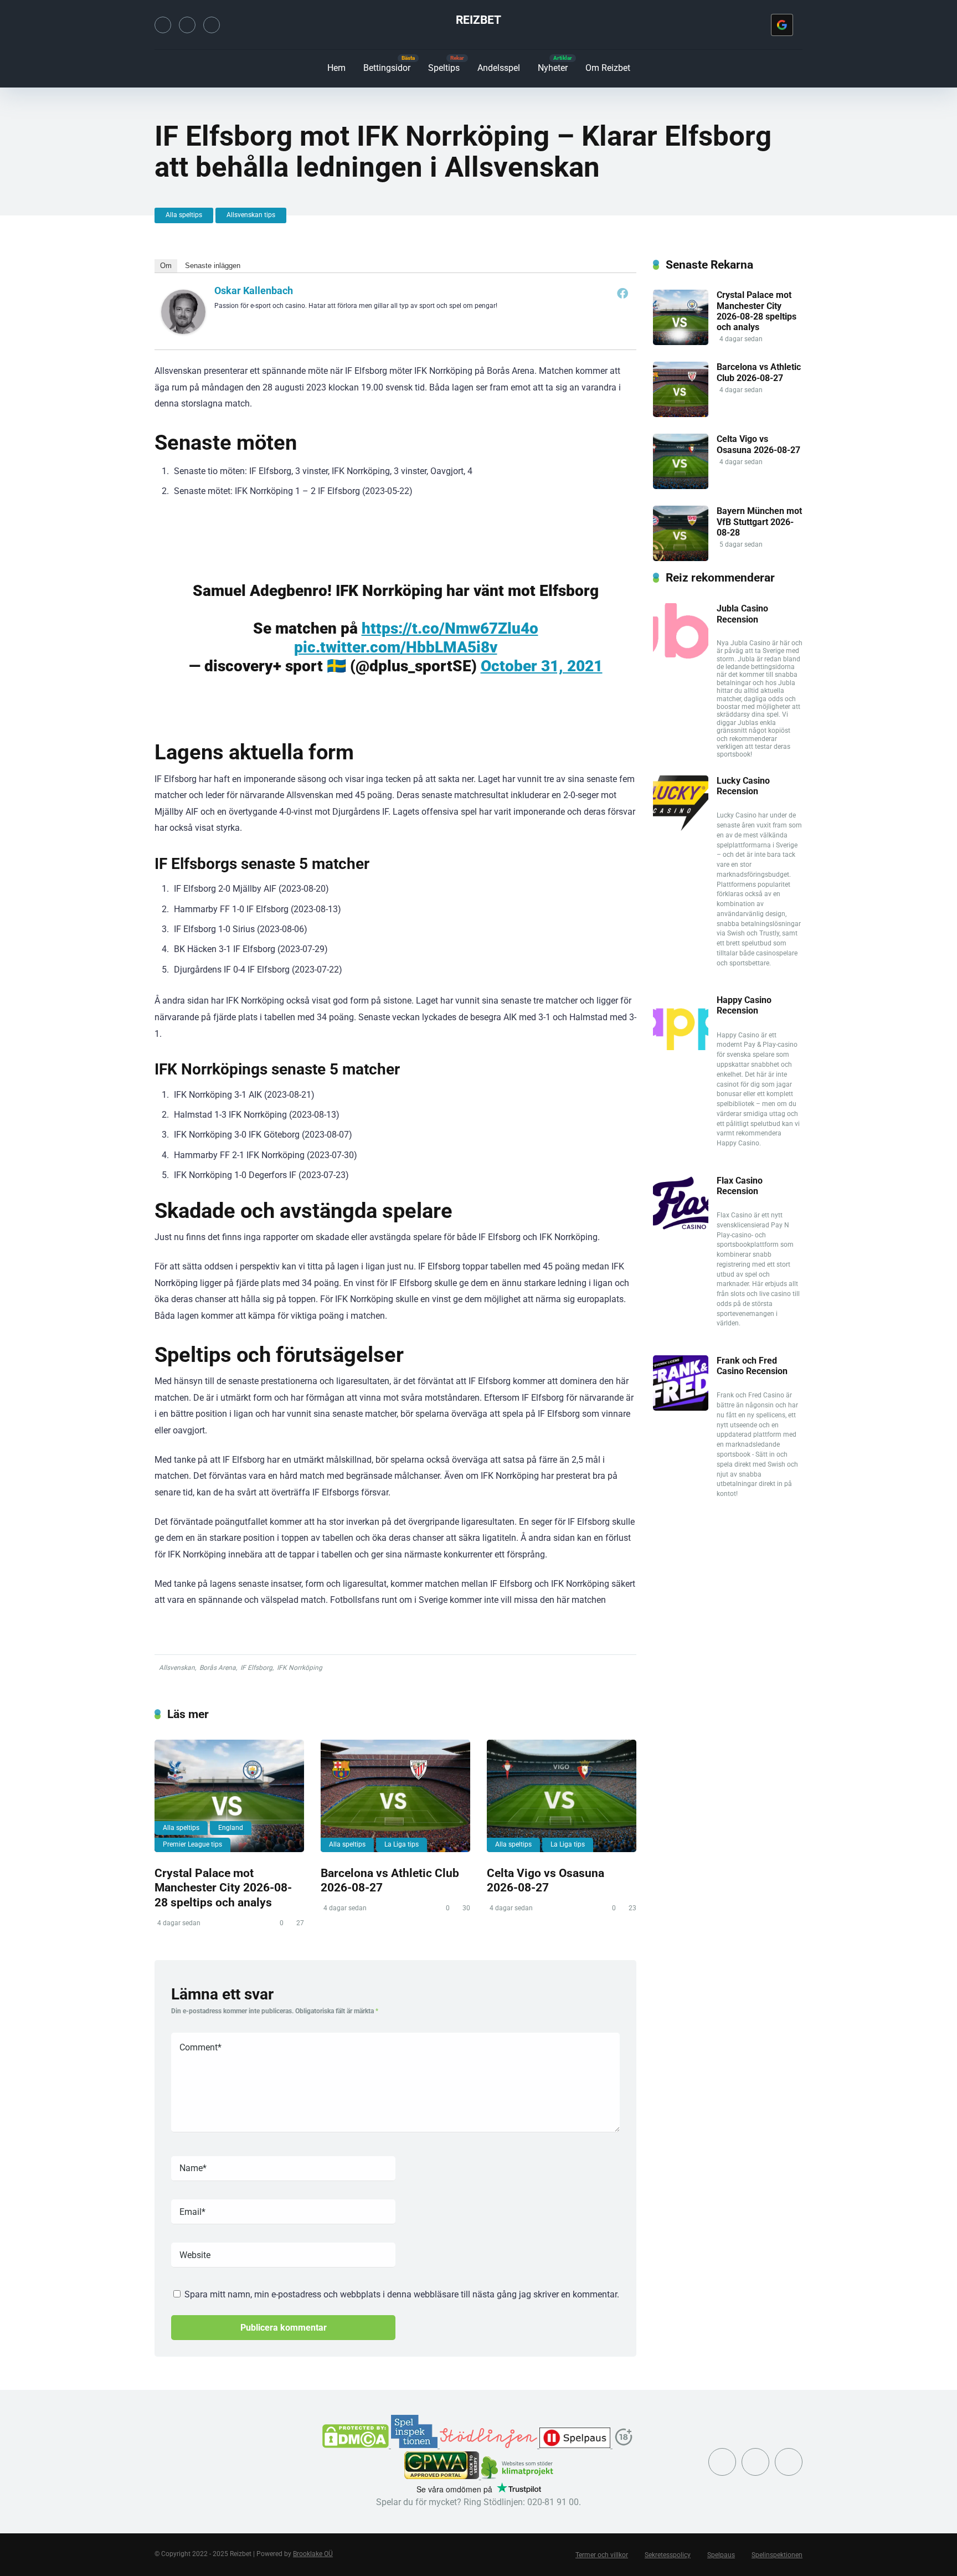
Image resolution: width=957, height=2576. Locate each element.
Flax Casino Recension (740, 1186)
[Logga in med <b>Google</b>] (782, 25)
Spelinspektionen (777, 2555)
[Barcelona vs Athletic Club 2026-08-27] (395, 1796)
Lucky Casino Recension (743, 786)
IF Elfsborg (256, 1668)
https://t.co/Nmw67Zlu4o (450, 628)
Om (166, 266)
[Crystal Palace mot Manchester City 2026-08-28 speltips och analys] (229, 1796)
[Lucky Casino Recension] (681, 828)
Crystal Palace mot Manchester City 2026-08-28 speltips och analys (223, 1888)
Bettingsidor (387, 68)
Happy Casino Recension (744, 1005)
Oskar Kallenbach (254, 290)
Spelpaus (721, 2555)
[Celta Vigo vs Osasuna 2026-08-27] (562, 1796)
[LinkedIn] (212, 25)
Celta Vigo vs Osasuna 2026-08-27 (546, 1880)
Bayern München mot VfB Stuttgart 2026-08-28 (759, 521)
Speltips (444, 68)
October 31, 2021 (542, 666)
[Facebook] (622, 293)
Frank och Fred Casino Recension (752, 1366)
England (231, 1828)
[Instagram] (187, 25)
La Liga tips (402, 1844)
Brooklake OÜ (313, 2554)
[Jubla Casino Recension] (681, 655)
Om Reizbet (608, 68)
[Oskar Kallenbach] (183, 331)
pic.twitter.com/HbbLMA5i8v (396, 647)
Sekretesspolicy (668, 2555)
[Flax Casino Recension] (681, 1228)
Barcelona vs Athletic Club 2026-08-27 (759, 372)
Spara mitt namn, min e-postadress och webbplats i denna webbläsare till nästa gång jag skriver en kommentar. (402, 2294)
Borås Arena (218, 1668)
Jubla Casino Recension (742, 614)
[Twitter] (163, 25)
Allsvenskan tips (251, 215)
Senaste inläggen (213, 266)
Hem (336, 68)
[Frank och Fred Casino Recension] (681, 1408)
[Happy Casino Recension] (681, 1047)
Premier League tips (192, 1844)
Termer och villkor (602, 2555)
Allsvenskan (177, 1668)
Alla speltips (184, 215)
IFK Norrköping (300, 1668)
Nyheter (553, 68)
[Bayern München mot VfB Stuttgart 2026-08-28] (681, 558)
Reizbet (478, 20)
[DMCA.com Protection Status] (357, 2445)
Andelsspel (499, 68)
